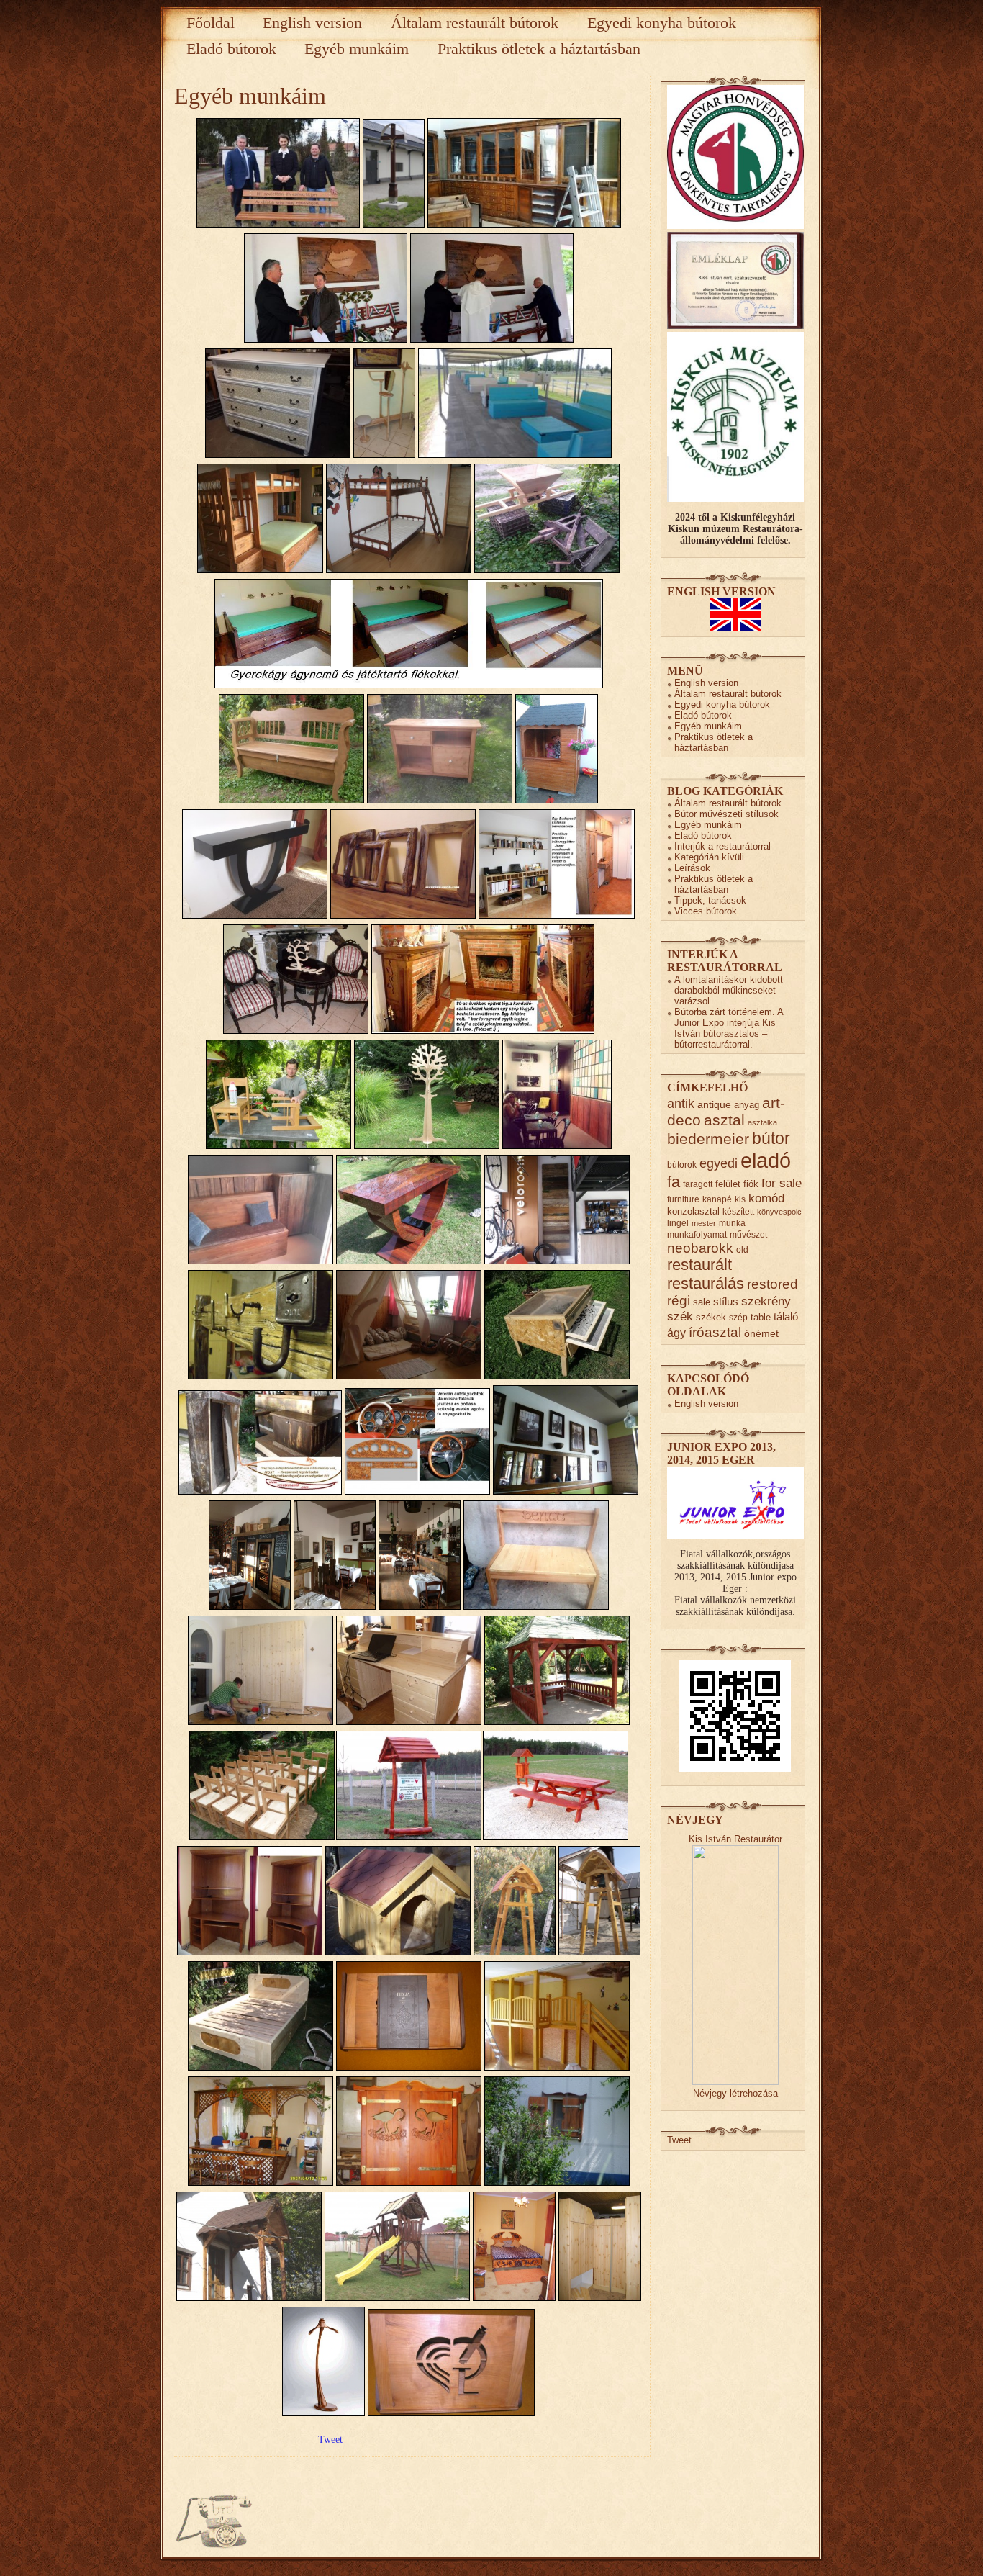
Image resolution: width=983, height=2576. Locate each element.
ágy (676, 1333)
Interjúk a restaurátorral (722, 846)
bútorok (682, 1165)
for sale (782, 1183)
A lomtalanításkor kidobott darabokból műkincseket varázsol (729, 990)
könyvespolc (779, 1212)
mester (704, 1223)
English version (312, 23)
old (742, 1249)
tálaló (786, 1317)
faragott (698, 1184)
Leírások (692, 868)
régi (679, 1301)
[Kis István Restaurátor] (735, 2082)
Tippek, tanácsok (710, 900)
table (761, 1317)
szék (680, 1316)
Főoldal (210, 23)
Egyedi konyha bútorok (662, 23)
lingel (678, 1223)
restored (773, 1284)
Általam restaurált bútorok (475, 23)
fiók (751, 1184)
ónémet (761, 1334)
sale (702, 1302)
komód (766, 1198)
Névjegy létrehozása (735, 2093)
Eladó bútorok (231, 49)
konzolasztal (693, 1211)
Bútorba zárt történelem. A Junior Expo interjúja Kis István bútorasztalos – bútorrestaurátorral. (729, 1028)
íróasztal (715, 1332)
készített (738, 1211)
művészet (748, 1234)
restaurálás (706, 1283)
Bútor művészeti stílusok (726, 814)
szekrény (766, 1301)
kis (740, 1199)
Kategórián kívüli (709, 857)
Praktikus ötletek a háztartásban (539, 49)
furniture (683, 1199)
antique (714, 1105)
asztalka (762, 1122)
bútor (771, 1138)
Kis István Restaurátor (735, 1839)
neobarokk (700, 1248)
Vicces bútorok (706, 911)
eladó (766, 1160)
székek (711, 1317)
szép (738, 1317)
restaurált (699, 1265)
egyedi (719, 1163)
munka (732, 1223)
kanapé (717, 1199)
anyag (747, 1105)
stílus (726, 1301)
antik (681, 1104)
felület (728, 1184)
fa (674, 1182)
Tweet (330, 2440)
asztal (724, 1120)
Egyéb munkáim (357, 49)
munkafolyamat (697, 1234)
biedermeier (708, 1139)
